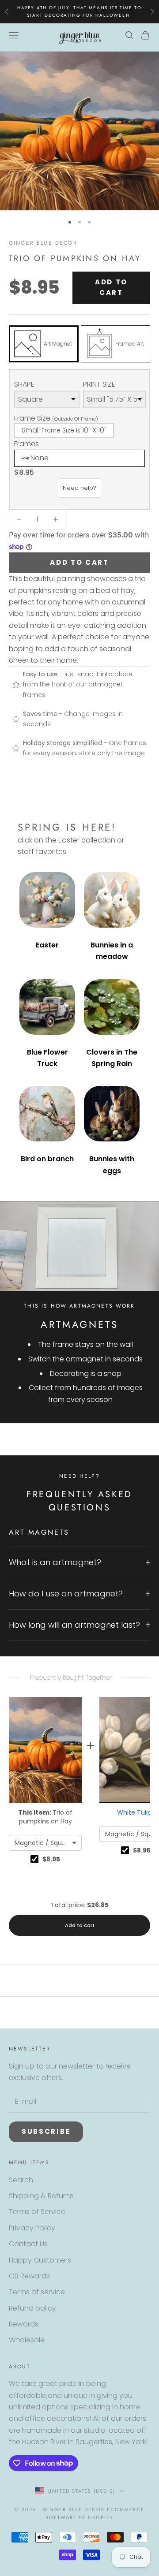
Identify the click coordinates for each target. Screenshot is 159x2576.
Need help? (79, 488)
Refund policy (32, 2308)
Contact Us (28, 2244)
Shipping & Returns (41, 2196)
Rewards (24, 2324)
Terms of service (37, 2292)
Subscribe (46, 2131)
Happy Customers (40, 2260)
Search (21, 2180)
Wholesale (27, 2340)
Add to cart (111, 287)
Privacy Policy (32, 2228)
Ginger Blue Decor (43, 243)
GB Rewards (29, 2276)
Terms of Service (37, 2212)
